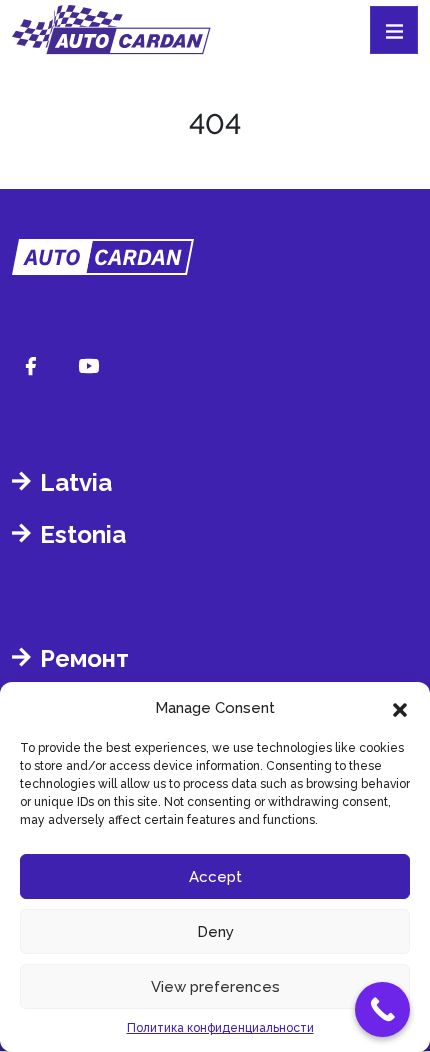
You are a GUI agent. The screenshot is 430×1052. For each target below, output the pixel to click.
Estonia (83, 534)
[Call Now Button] (382, 1009)
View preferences (215, 987)
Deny (215, 932)
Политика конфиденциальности (220, 1028)
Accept (215, 877)
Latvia (76, 482)
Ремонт (84, 658)
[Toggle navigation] (394, 30)
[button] (400, 708)
